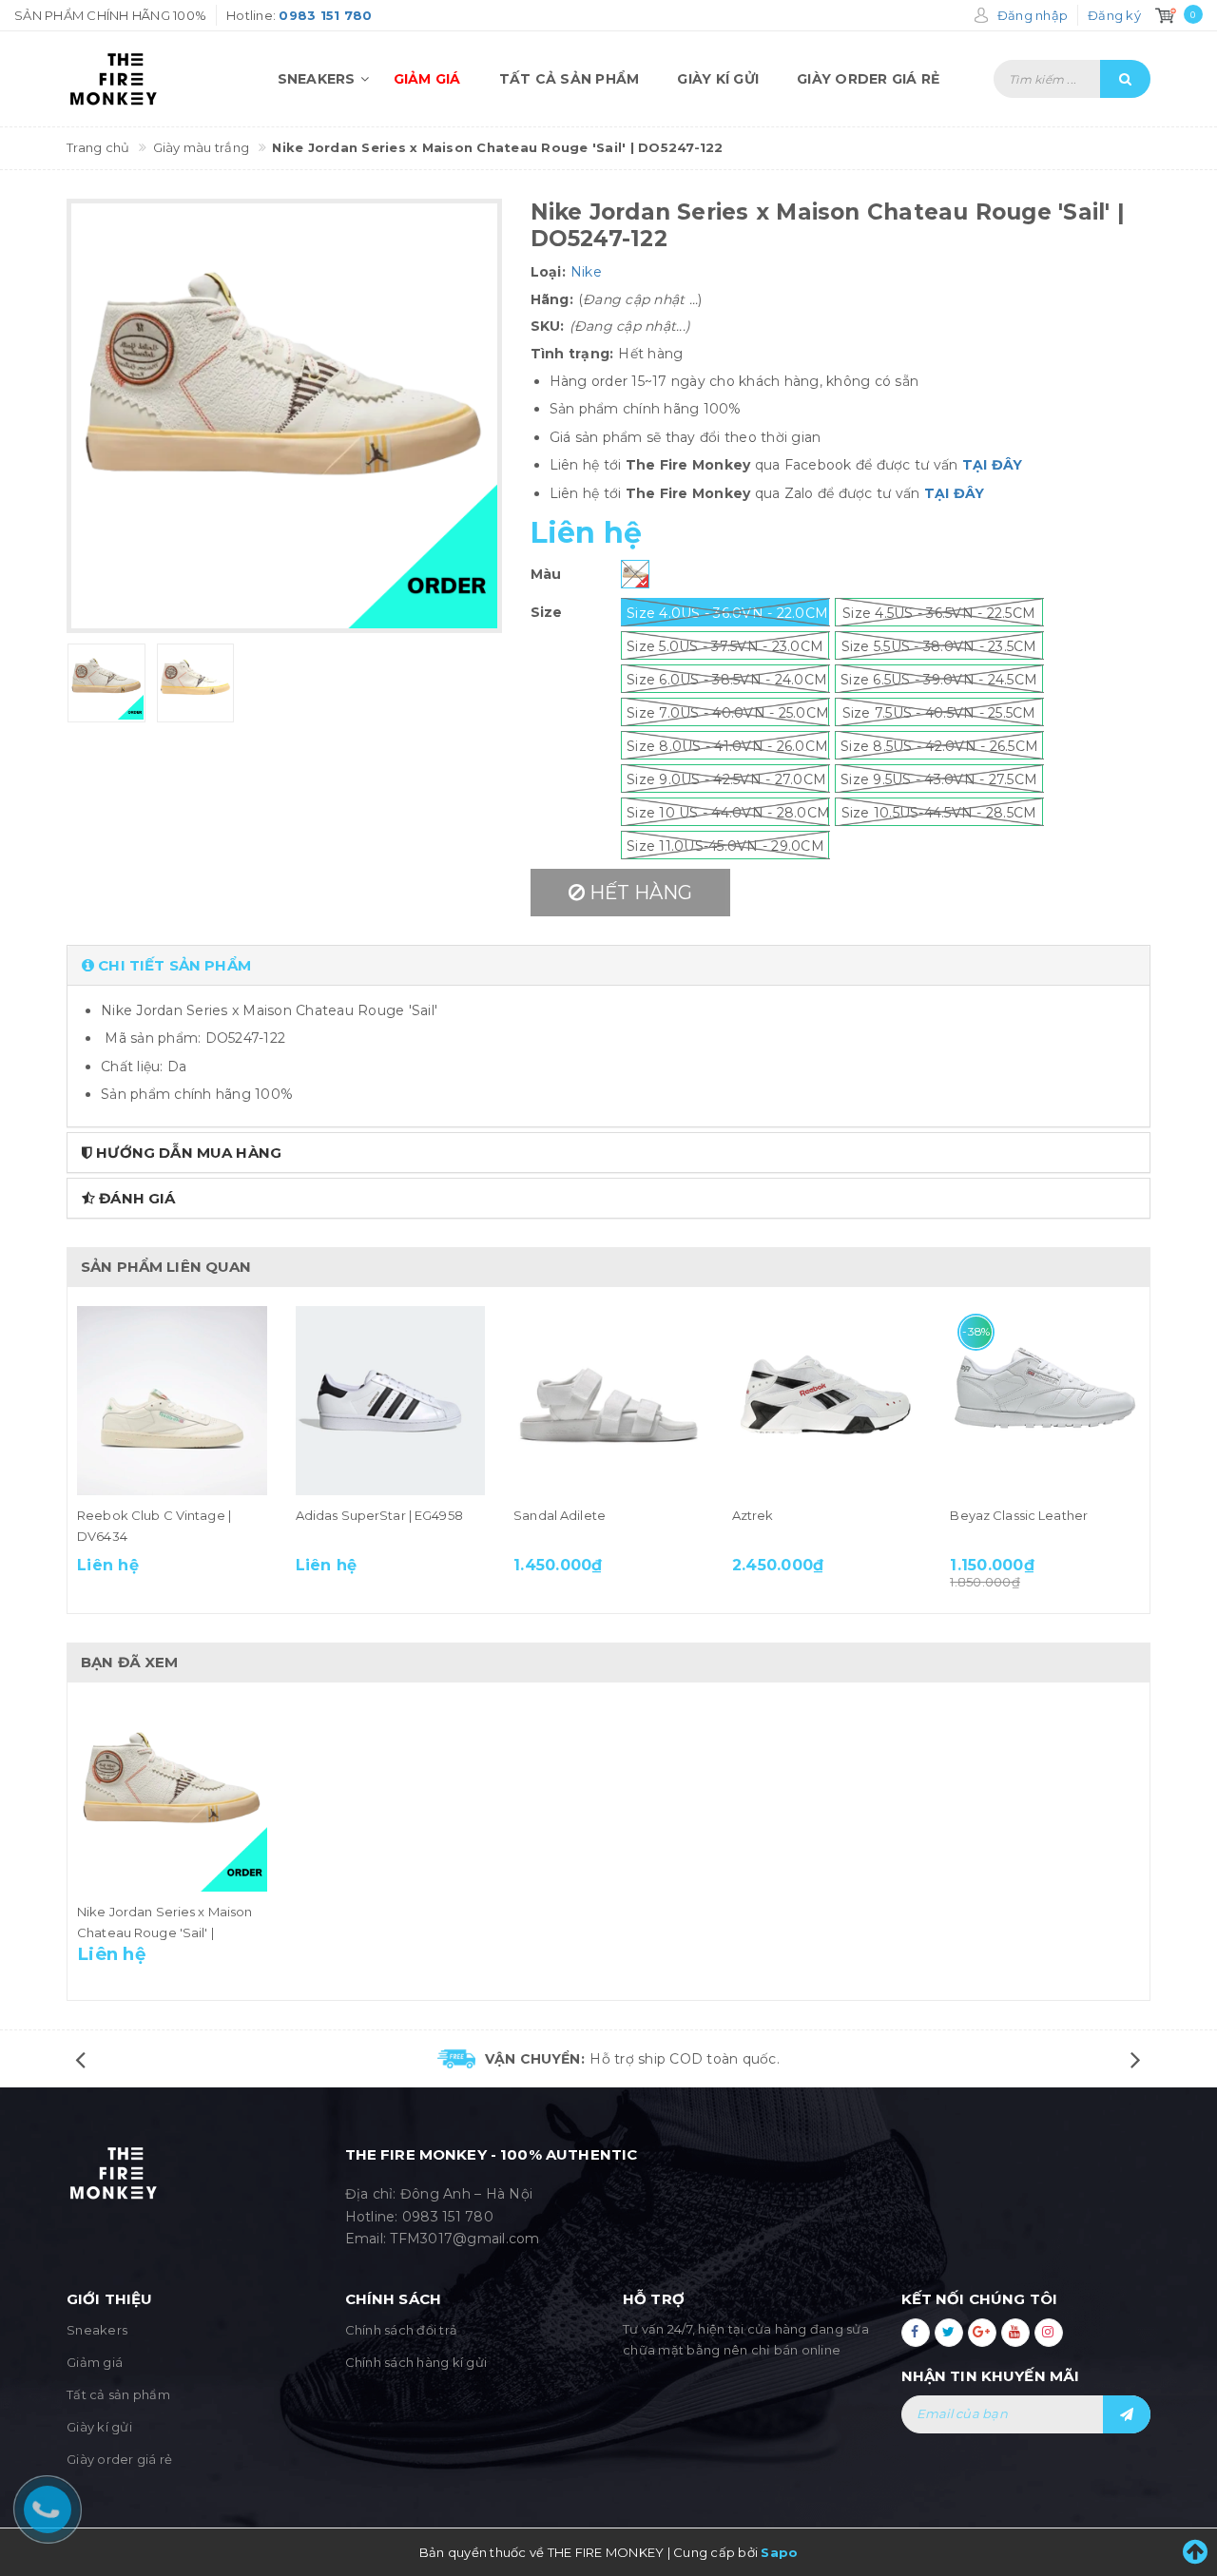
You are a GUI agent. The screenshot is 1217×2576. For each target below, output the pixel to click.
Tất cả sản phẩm (570, 79)
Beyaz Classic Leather (1019, 1515)
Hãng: (552, 299)
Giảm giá (427, 79)
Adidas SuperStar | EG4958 (379, 1515)
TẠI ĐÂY (993, 465)
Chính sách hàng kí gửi (416, 2362)
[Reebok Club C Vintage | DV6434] (172, 1401)
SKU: (548, 326)
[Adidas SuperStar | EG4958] (391, 1401)
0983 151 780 (448, 2217)
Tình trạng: (572, 354)
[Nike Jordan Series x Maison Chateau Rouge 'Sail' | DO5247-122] (172, 1797)
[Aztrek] (827, 1401)
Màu (546, 574)
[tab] (608, 965)
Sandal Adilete (560, 1515)
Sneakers (317, 79)
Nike (586, 272)
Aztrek (753, 1515)
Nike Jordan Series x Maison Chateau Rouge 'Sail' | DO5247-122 (165, 1932)
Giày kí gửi (718, 79)
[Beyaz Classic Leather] (1045, 1401)
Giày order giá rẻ (868, 79)
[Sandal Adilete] (608, 1401)
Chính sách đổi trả (402, 2330)
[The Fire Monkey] (145, 79)
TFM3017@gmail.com (464, 2239)
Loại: (548, 272)
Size (547, 612)
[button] (608, 965)
